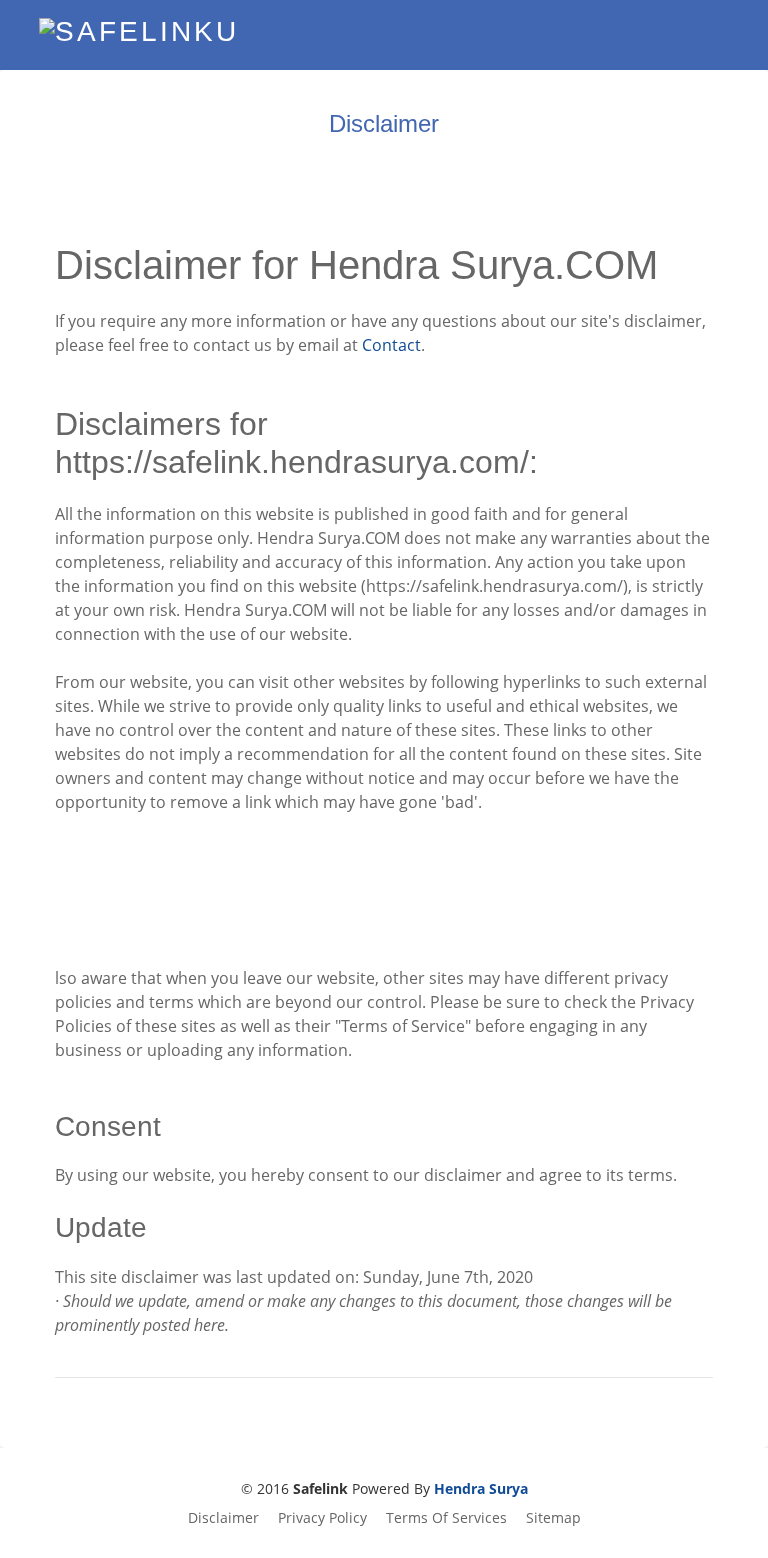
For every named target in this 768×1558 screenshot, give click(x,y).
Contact (391, 345)
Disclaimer (223, 1517)
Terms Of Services (446, 1517)
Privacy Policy (322, 1517)
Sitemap (553, 1517)
